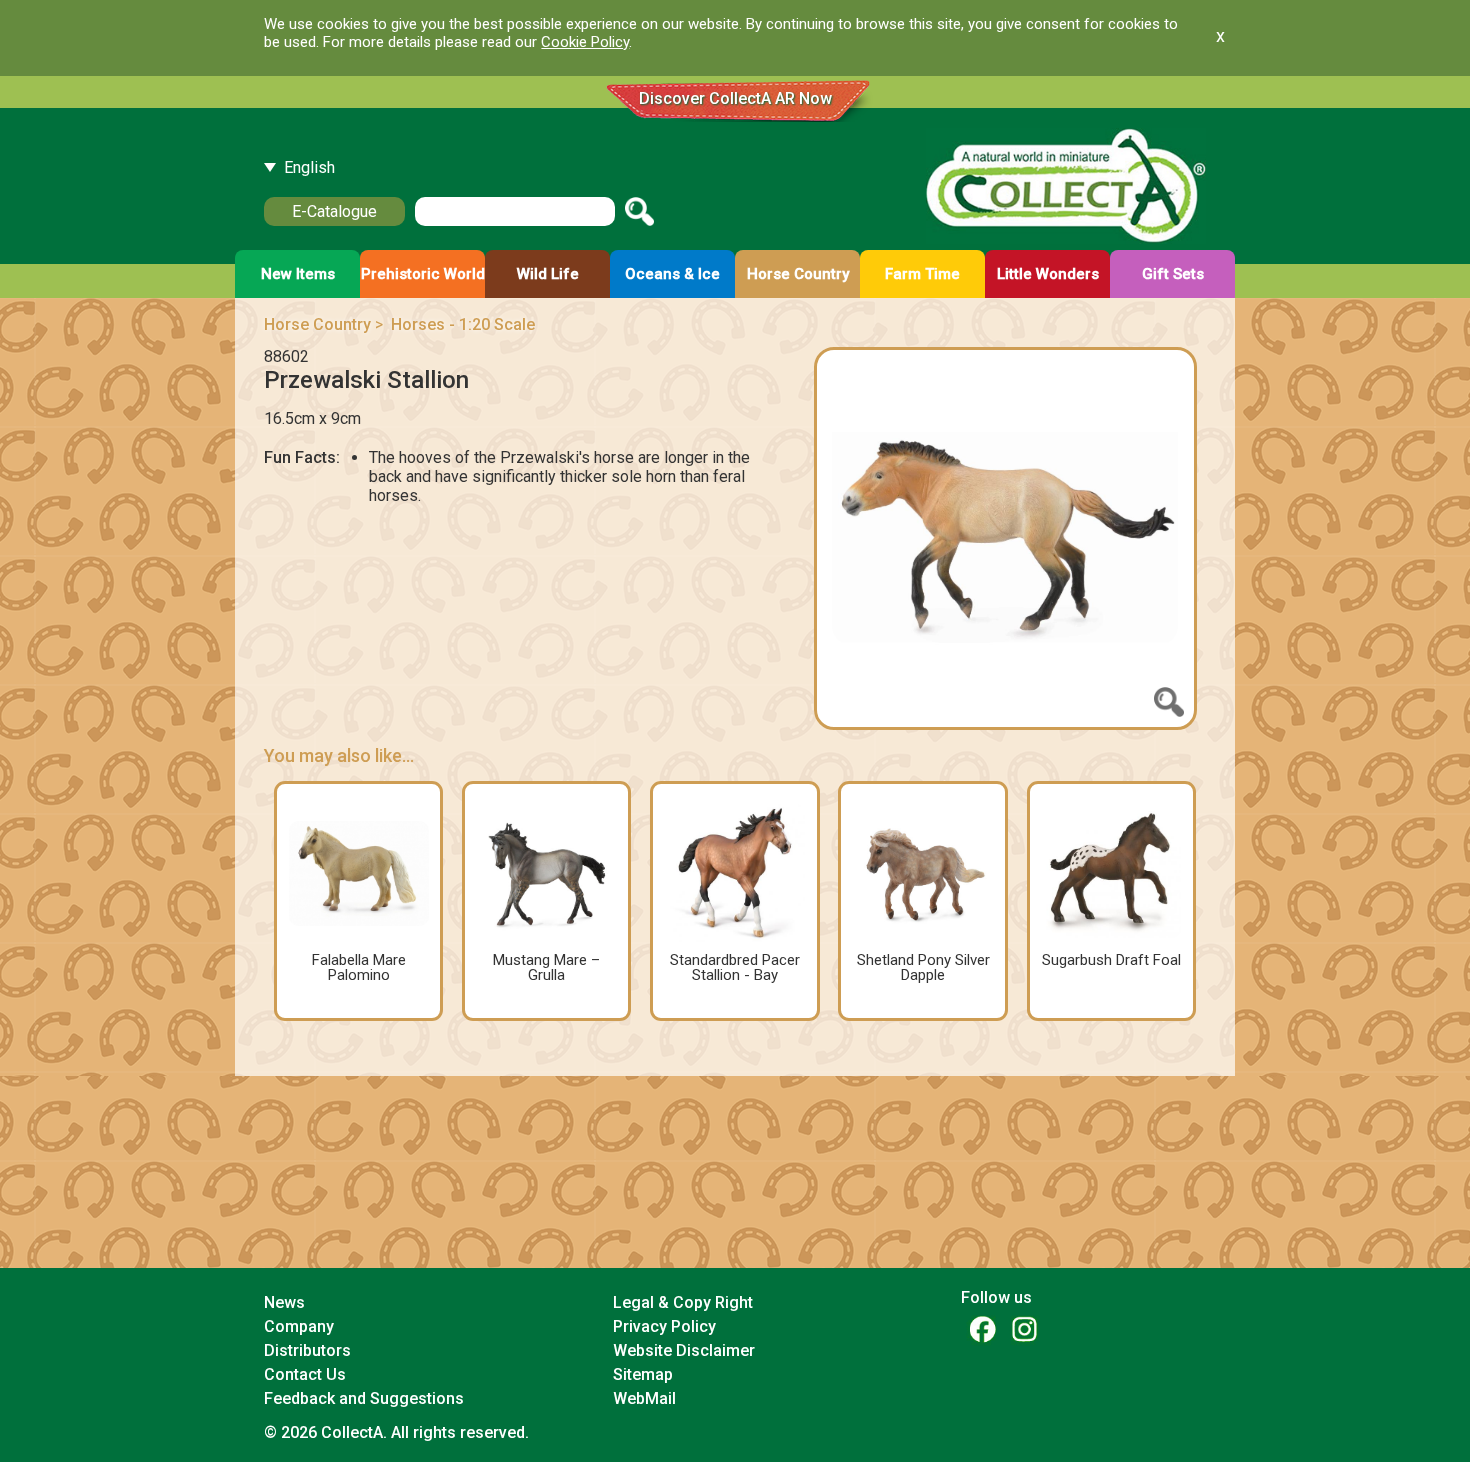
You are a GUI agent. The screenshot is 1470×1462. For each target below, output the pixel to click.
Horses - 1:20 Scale (463, 324)
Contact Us (305, 1374)
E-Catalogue (334, 211)
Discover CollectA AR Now (735, 98)
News (284, 1302)
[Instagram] (1024, 1328)
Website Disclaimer (684, 1350)
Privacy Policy (664, 1326)
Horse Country (317, 324)
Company (299, 1326)
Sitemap (643, 1374)
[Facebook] (982, 1328)
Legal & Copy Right (683, 1302)
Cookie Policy (585, 42)
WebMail (644, 1398)
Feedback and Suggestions (364, 1398)
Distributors (307, 1350)
